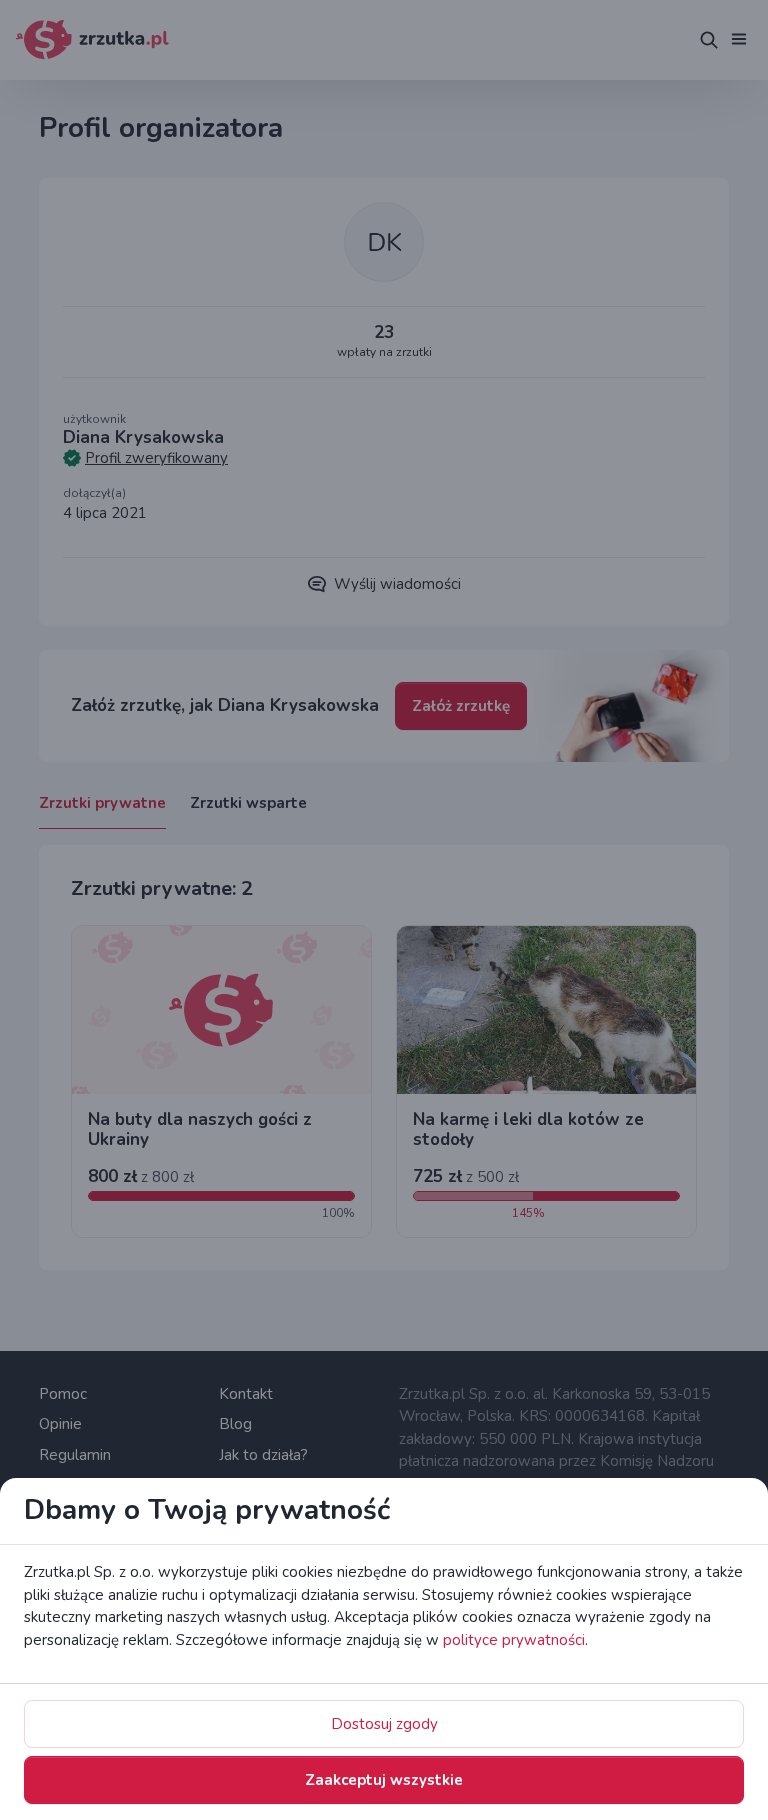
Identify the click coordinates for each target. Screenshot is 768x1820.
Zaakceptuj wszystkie (384, 1780)
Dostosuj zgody (384, 1724)
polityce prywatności (514, 1640)
